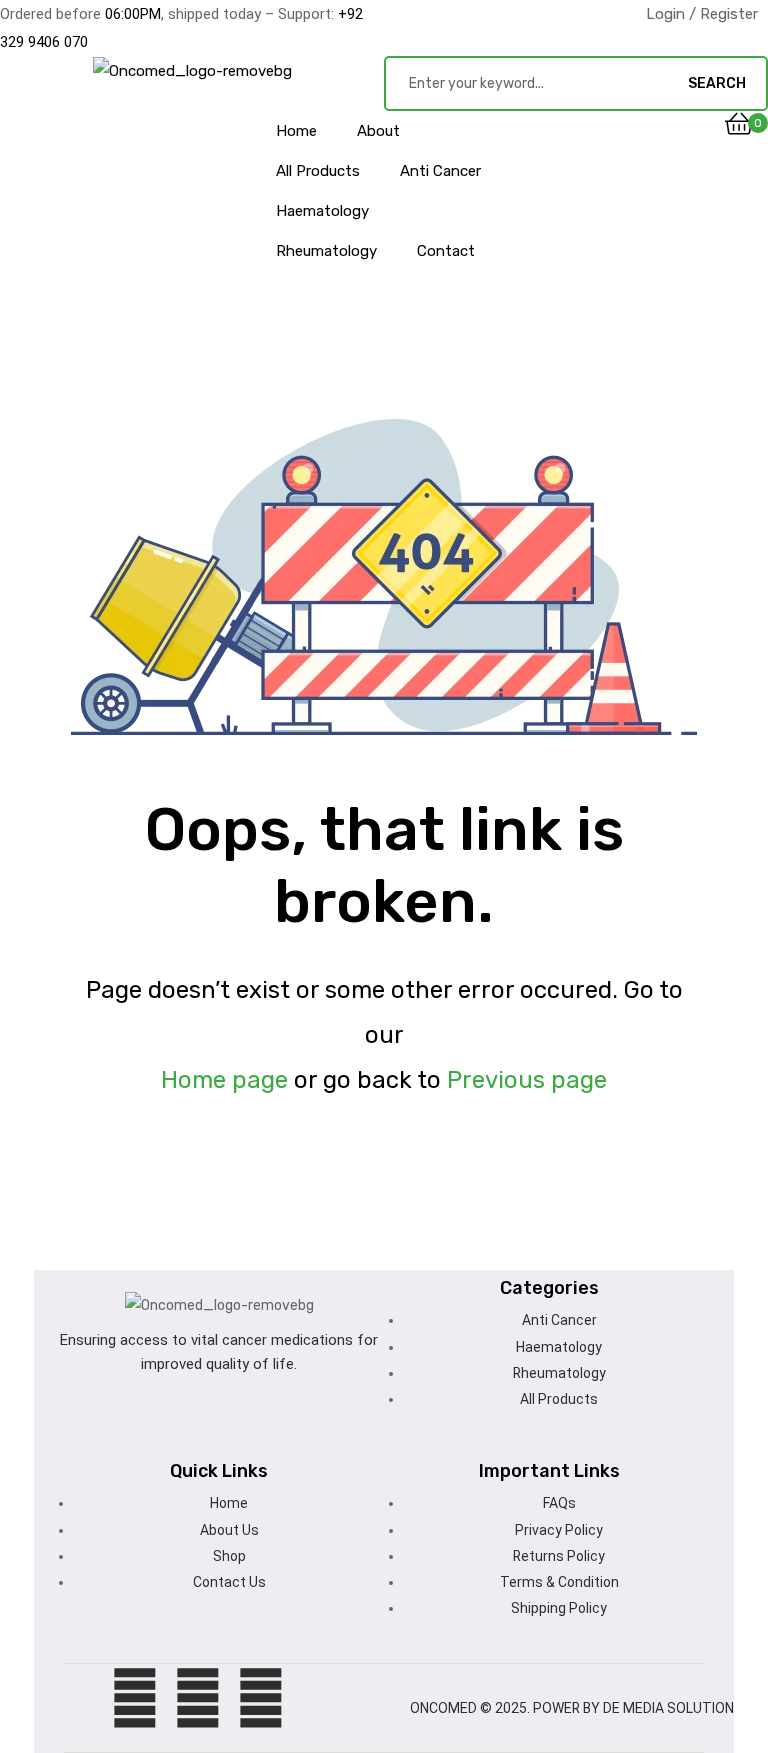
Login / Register (702, 14)
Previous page (527, 1080)
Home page (224, 1080)
